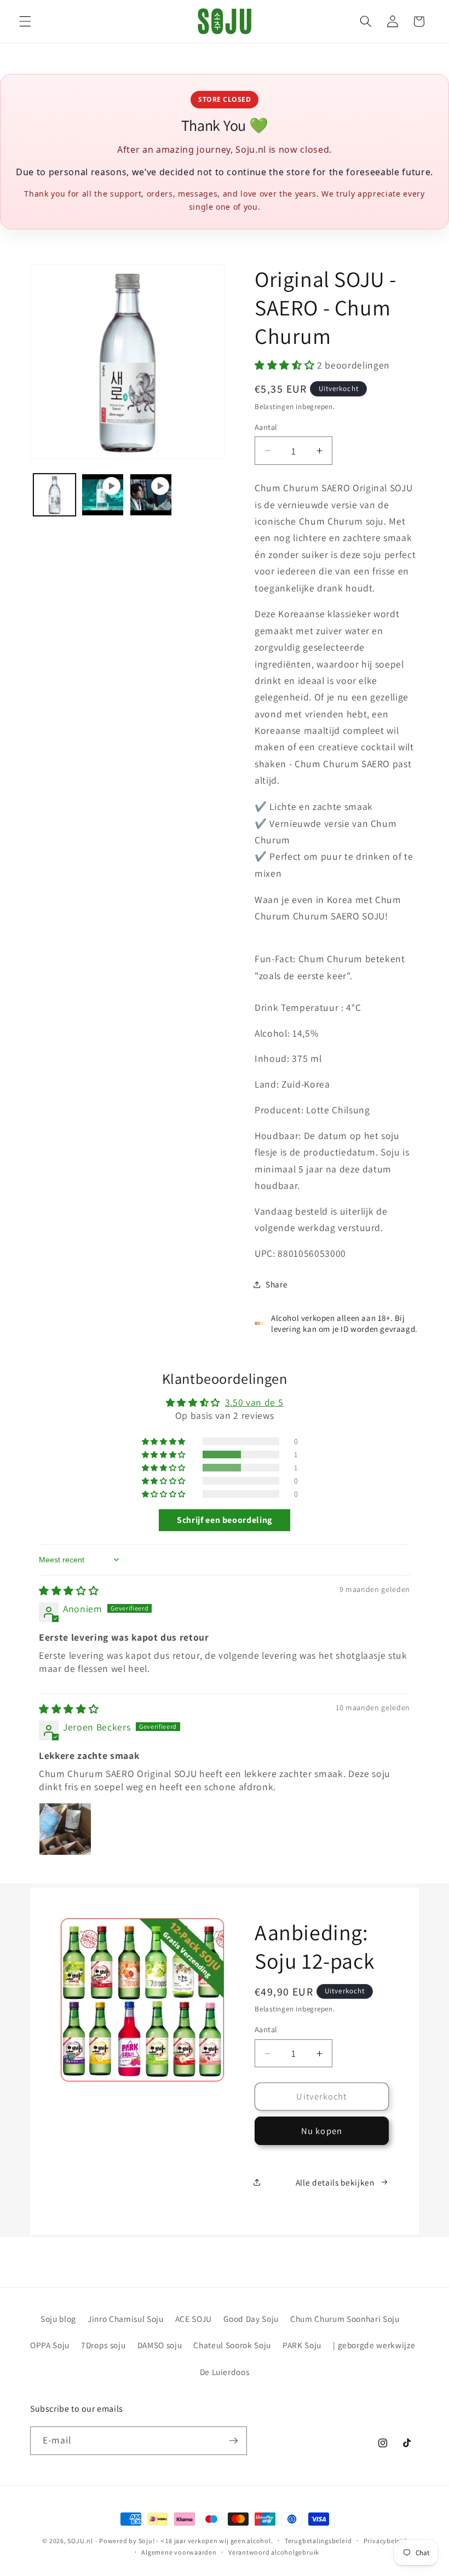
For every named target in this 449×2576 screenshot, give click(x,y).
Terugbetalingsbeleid (318, 2541)
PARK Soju (302, 2345)
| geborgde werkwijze (374, 2345)
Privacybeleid (385, 2541)
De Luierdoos (225, 2372)
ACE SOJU (194, 2319)
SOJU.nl (80, 2541)
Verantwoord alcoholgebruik (274, 2552)
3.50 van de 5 (254, 1402)
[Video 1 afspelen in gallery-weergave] (103, 495)
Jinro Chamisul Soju (126, 2319)
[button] (25, 21)
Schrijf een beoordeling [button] (225, 1520)
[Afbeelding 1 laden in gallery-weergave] (54, 495)
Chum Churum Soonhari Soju (345, 2319)
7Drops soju (103, 2345)
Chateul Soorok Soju (232, 2345)
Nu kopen (322, 2131)
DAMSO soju (160, 2345)
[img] (69, 1591)
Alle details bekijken (335, 2182)
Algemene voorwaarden (179, 2552)
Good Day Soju (251, 2319)
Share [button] (277, 1284)
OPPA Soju (50, 2345)
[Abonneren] (233, 2441)
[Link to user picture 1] (65, 1829)
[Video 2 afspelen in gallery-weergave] (151, 495)
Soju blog (58, 2319)
